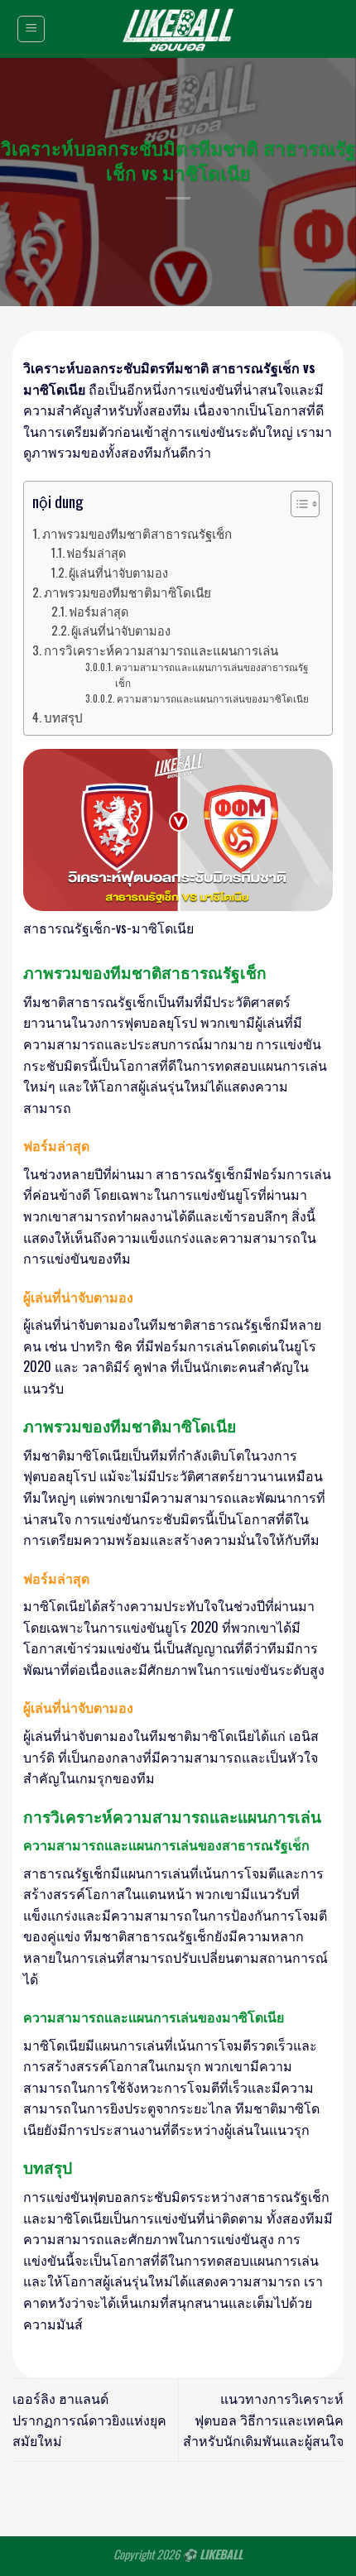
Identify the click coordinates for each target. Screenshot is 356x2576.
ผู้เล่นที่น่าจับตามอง (118, 572)
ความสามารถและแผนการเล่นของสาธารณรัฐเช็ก (212, 674)
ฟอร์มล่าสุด (96, 552)
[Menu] (31, 29)
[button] (297, 506)
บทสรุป (63, 717)
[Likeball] (178, 29)
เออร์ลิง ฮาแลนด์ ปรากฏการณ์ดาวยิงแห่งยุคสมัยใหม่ (89, 2419)
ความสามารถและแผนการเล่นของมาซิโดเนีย (213, 698)
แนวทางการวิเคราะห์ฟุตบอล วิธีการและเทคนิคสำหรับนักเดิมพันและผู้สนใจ (263, 2419)
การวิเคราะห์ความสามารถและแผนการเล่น (161, 650)
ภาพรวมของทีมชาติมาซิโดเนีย (127, 592)
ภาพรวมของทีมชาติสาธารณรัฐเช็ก (137, 533)
